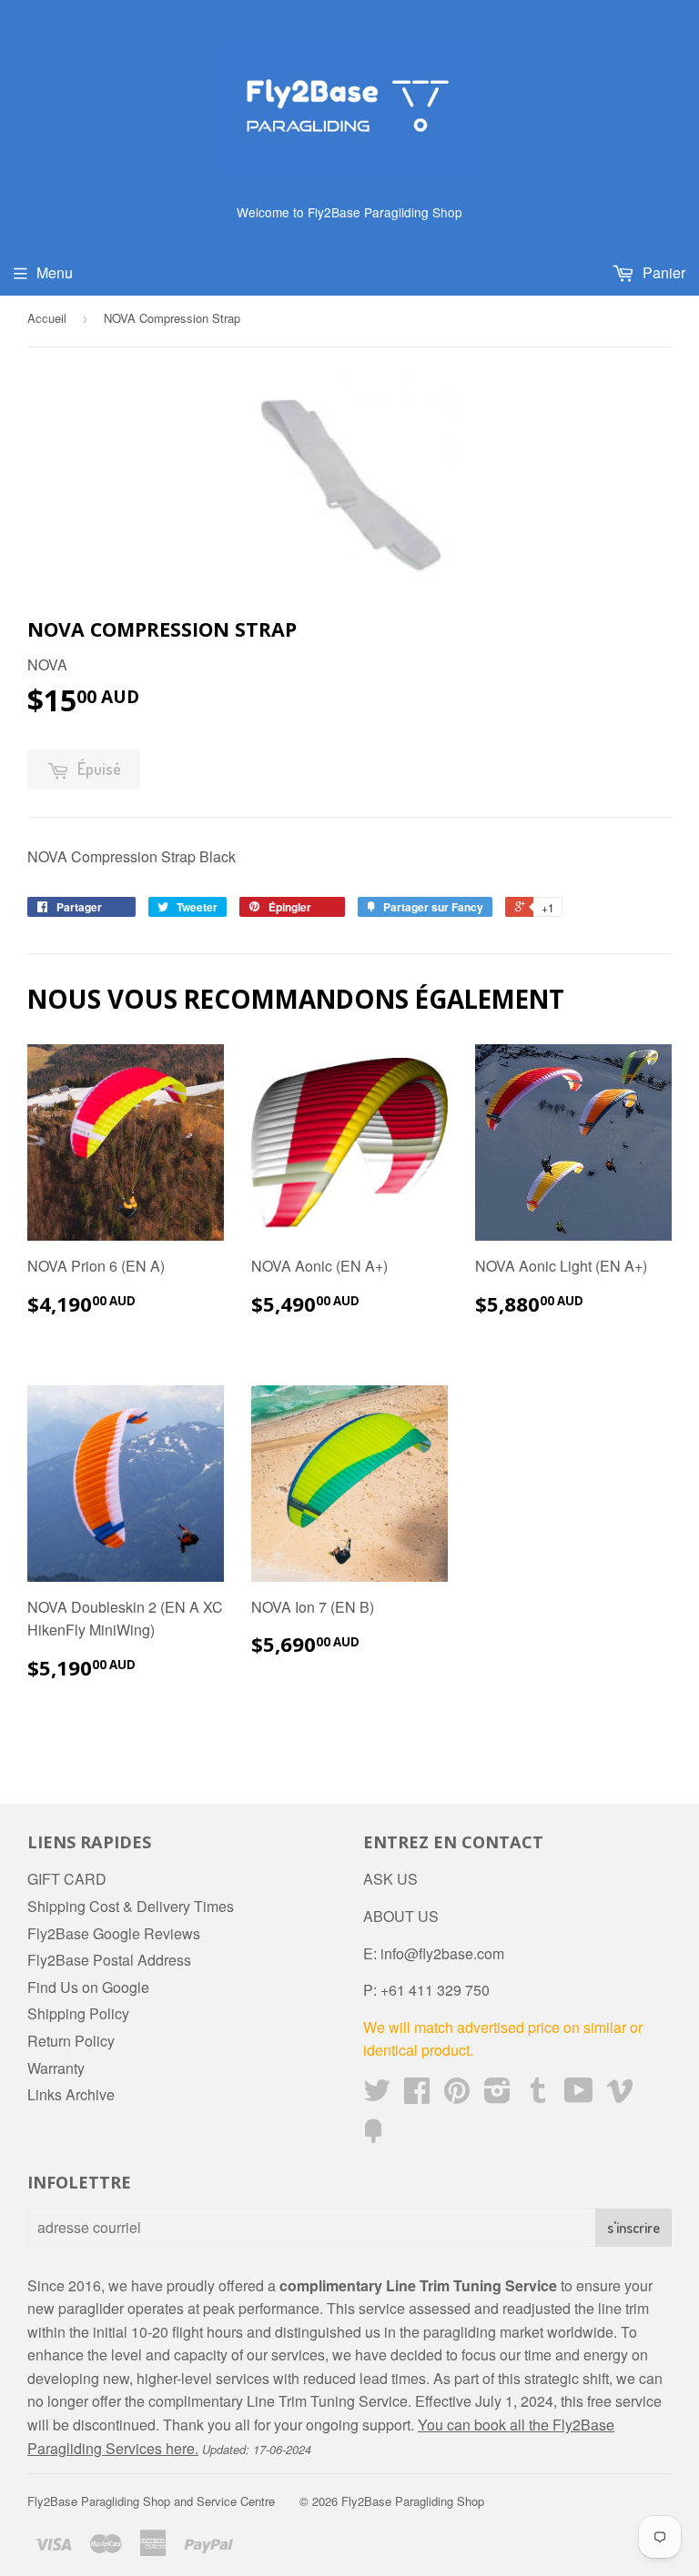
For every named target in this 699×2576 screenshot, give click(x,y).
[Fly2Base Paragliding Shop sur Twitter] (377, 2095)
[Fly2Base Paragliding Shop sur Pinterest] (457, 2095)
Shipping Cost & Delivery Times (131, 1906)
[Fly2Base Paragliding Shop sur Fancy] (373, 2136)
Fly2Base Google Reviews (114, 1933)
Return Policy (71, 2041)
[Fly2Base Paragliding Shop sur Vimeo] (620, 2095)
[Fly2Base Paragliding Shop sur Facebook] (417, 2095)
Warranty (56, 2068)
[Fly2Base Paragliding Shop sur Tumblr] (538, 2095)
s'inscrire (633, 2228)
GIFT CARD (67, 1879)
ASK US (390, 1879)
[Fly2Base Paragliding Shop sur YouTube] (579, 2095)
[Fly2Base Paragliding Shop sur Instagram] (497, 2095)
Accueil (47, 318)
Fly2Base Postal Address (109, 1960)
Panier (662, 272)
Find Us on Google (88, 1987)
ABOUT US (401, 1916)
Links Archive (71, 2094)
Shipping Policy (78, 2013)
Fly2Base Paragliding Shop (413, 2501)
